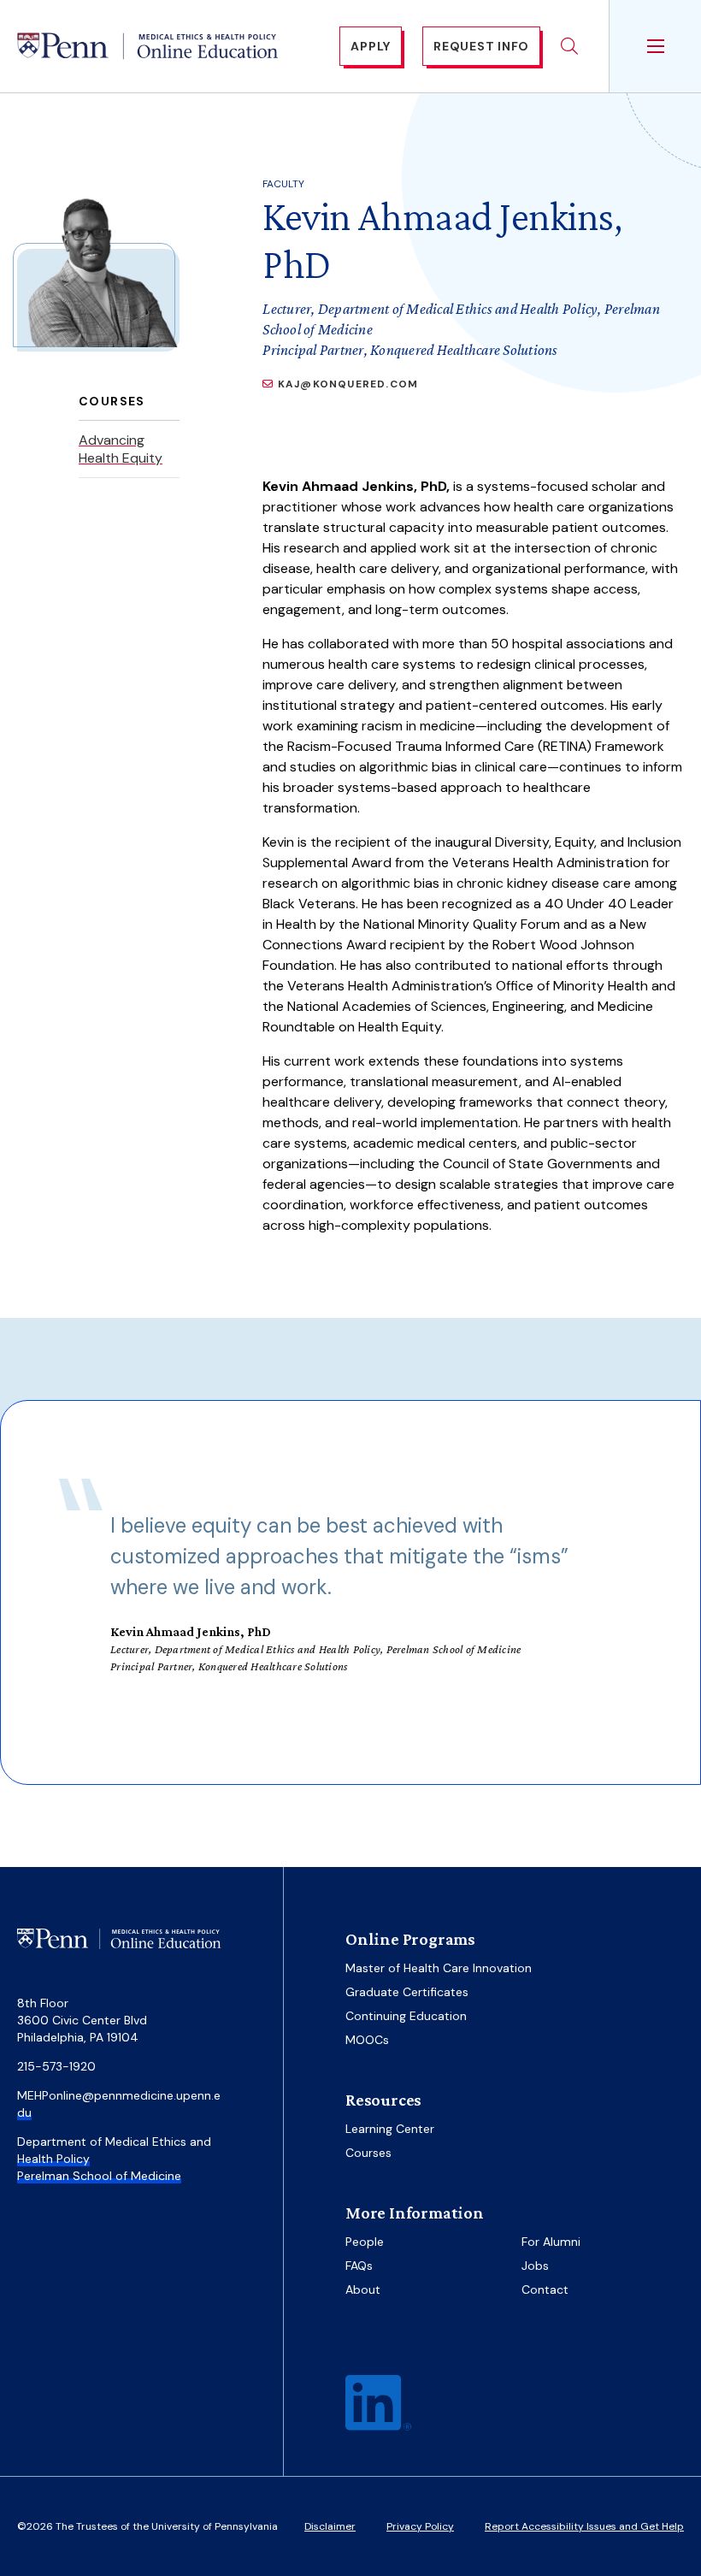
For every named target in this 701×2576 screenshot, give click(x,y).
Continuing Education (406, 2016)
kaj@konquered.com (348, 384)
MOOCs (367, 2040)
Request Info (481, 46)
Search (569, 46)
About (363, 2289)
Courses (368, 2153)
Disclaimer (330, 2526)
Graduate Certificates (407, 1992)
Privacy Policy (420, 2526)
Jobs (535, 2266)
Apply (371, 46)
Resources (383, 2100)
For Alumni (551, 2242)
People (365, 2242)
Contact (545, 2289)
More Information (415, 2213)
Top (636, 2526)
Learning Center (390, 2129)
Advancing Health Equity (121, 449)
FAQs (359, 2266)
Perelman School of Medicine (99, 2176)
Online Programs (410, 1939)
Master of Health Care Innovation (439, 1968)
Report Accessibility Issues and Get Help (584, 2526)
